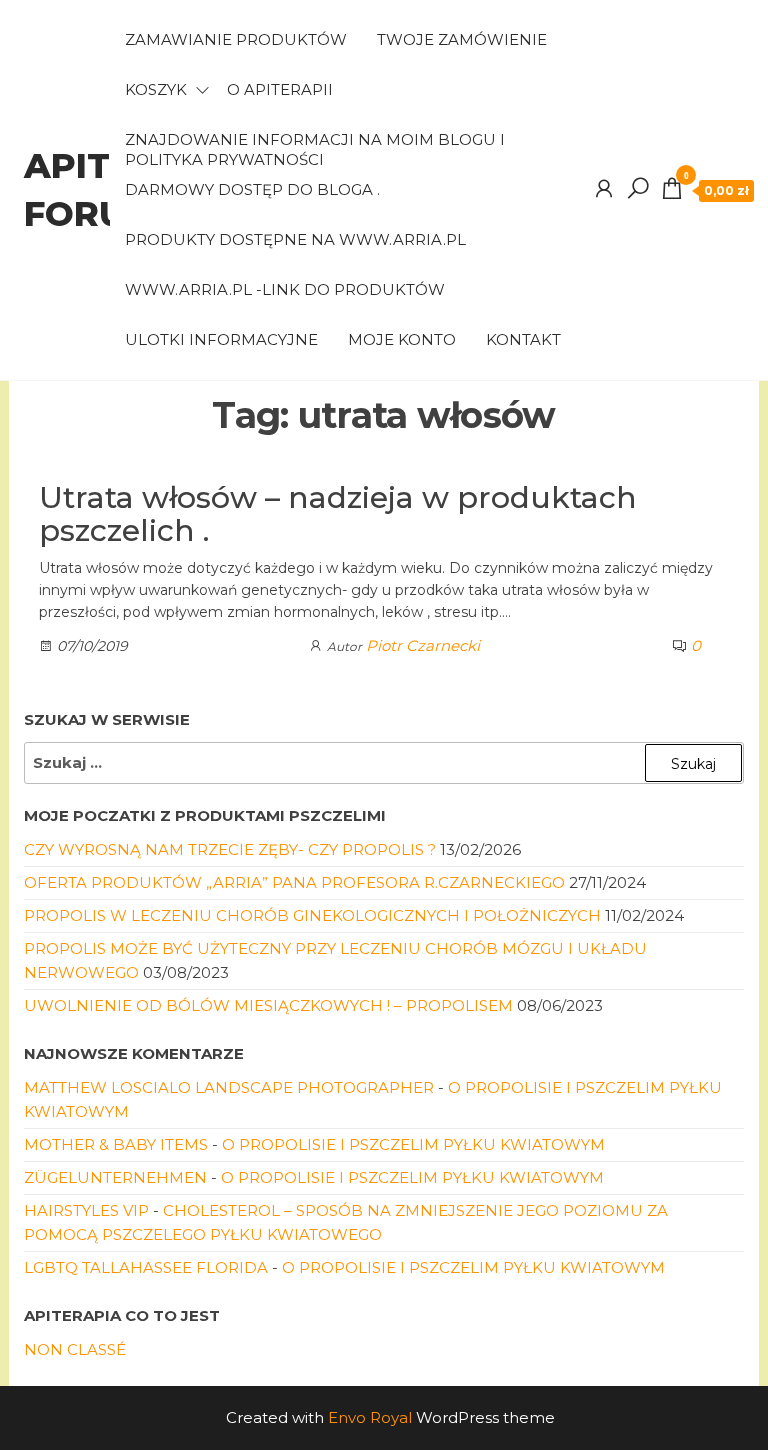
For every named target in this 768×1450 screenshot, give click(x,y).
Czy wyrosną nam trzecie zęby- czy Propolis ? (230, 849)
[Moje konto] (604, 189)
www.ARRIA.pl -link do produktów (285, 289)
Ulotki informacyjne (221, 339)
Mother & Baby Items (116, 1144)
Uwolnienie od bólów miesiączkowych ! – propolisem (268, 1005)
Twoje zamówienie (462, 39)
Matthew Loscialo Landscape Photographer (229, 1087)
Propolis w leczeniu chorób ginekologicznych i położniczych (312, 915)
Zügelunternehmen (115, 1177)
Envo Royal (370, 1417)
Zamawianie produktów (236, 39)
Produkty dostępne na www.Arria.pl (295, 239)
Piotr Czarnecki (423, 645)
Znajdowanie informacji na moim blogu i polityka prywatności (315, 147)
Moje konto (402, 339)
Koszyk (156, 89)
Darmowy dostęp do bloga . (252, 189)
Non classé (75, 1349)
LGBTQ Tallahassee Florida (146, 1267)
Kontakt (523, 339)
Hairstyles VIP (86, 1210)
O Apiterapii (280, 89)
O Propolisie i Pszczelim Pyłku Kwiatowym (413, 1144)
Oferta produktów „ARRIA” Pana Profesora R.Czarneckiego (294, 882)
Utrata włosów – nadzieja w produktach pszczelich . (338, 514)
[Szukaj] (638, 189)
